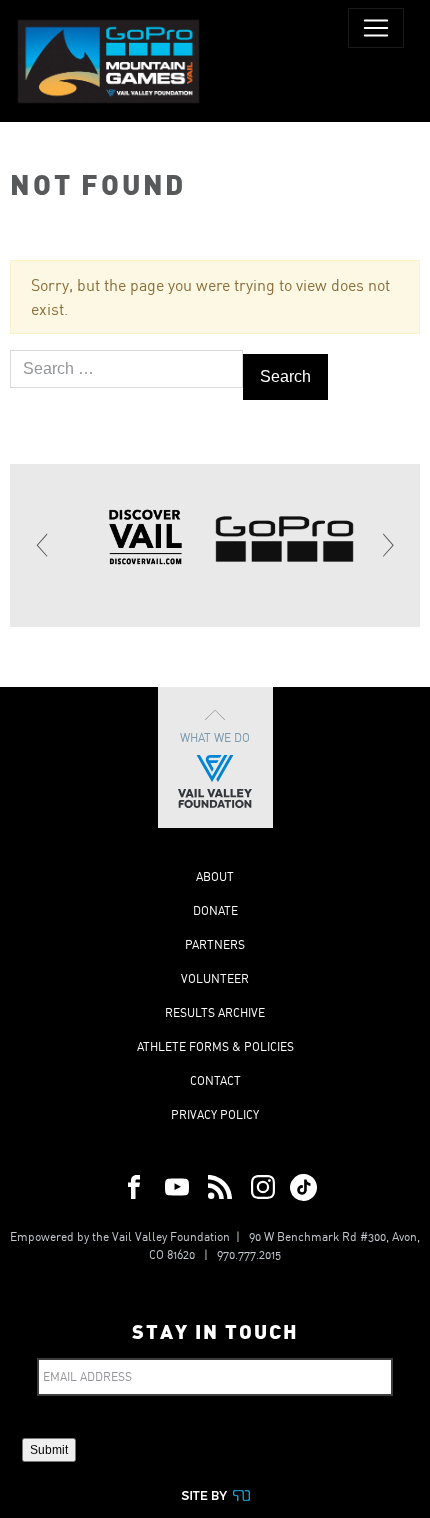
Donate (215, 910)
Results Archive (215, 1012)
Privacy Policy (215, 1114)
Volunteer (215, 978)
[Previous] (43, 545)
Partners (215, 944)
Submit (49, 1450)
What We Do (215, 737)
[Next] (387, 545)
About (215, 876)
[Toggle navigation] (376, 28)
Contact (215, 1080)
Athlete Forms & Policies (215, 1046)
